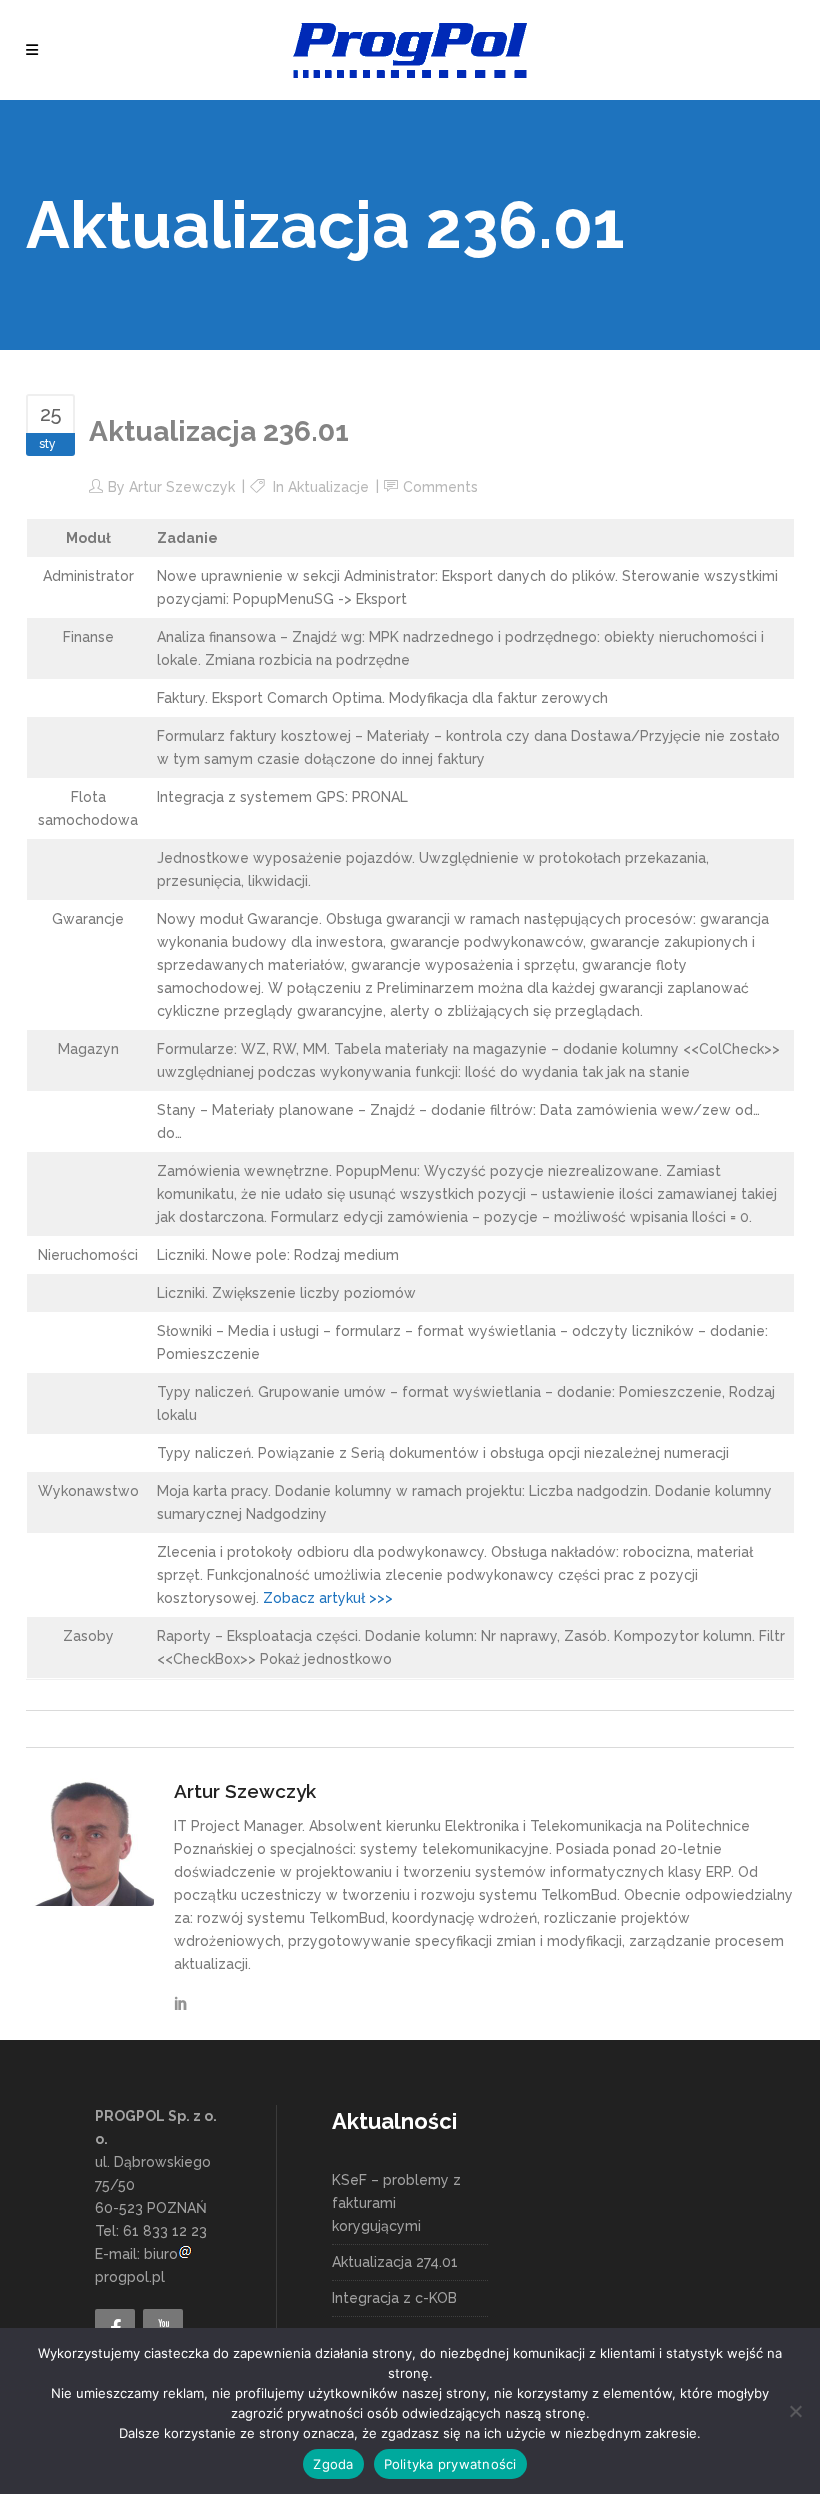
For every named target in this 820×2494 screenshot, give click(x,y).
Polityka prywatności (450, 2464)
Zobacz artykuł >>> (328, 1598)
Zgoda (333, 2464)
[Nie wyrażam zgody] (795, 2411)
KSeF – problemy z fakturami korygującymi (396, 2203)
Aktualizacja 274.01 (395, 2262)
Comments (440, 487)
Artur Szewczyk (182, 487)
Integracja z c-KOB (394, 2298)
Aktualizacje (328, 487)
